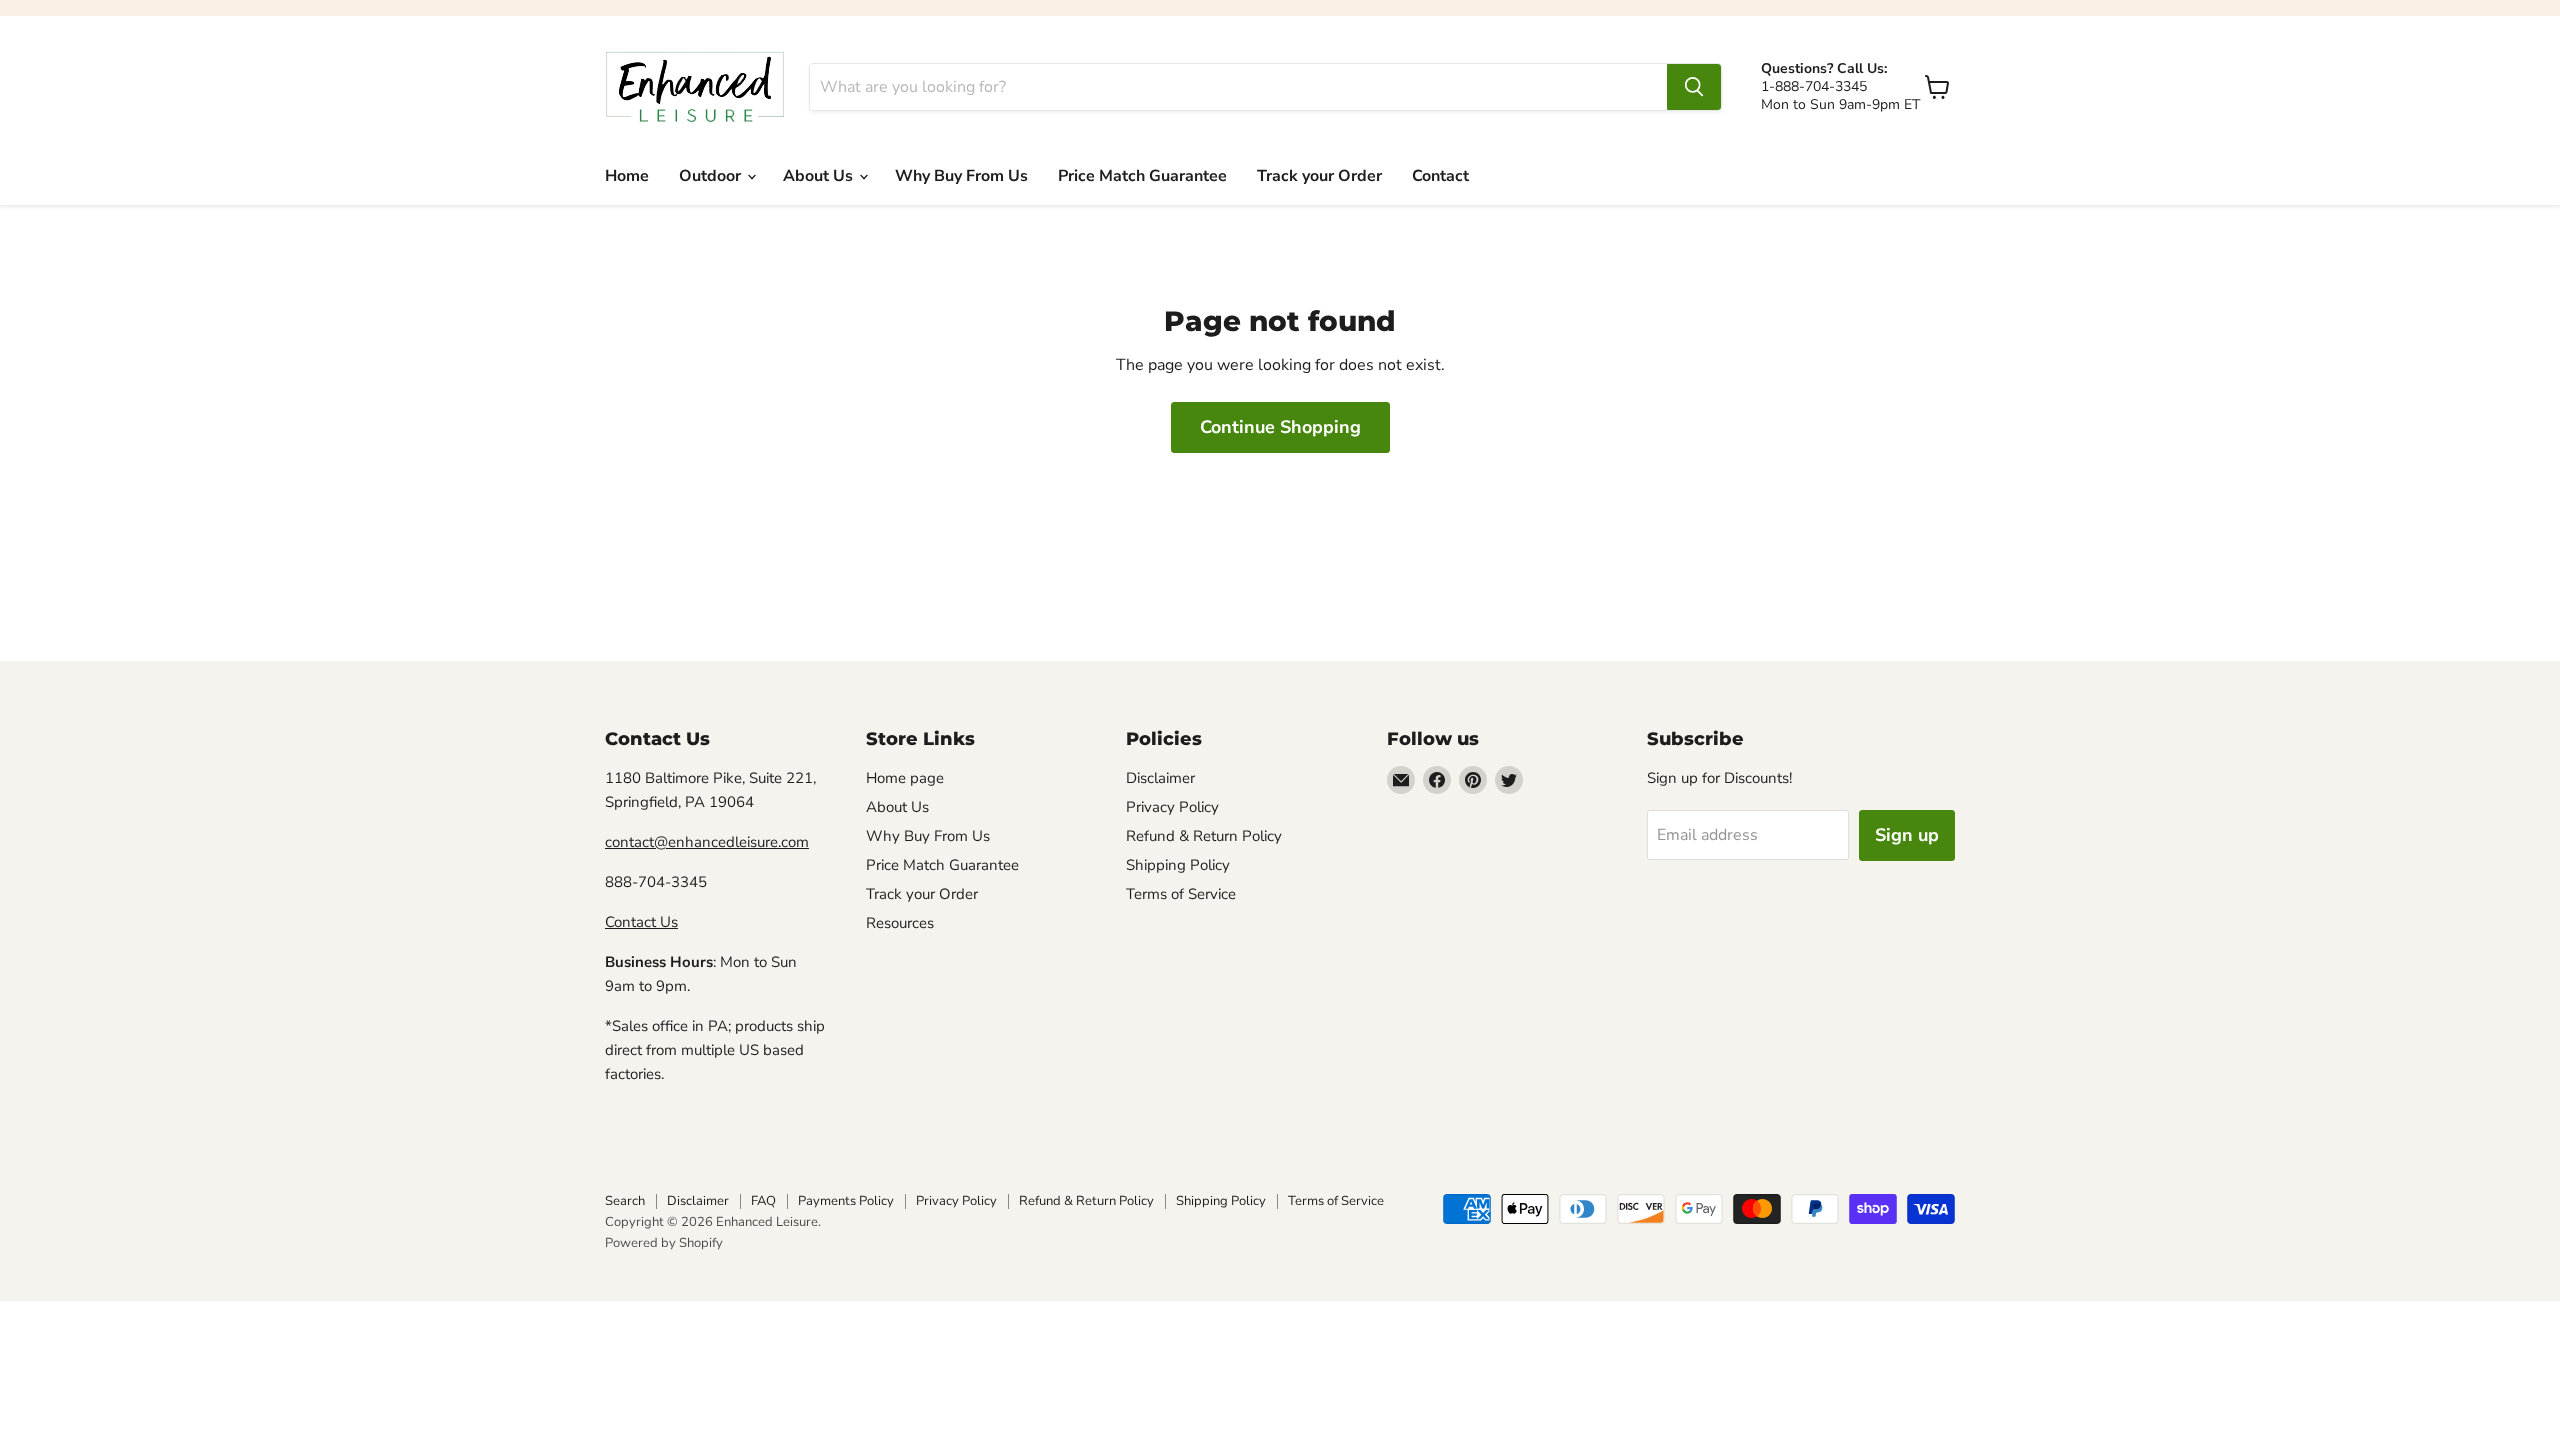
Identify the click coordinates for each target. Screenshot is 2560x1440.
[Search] (1694, 87)
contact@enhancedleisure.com (707, 842)
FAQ (763, 1201)
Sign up (1907, 835)
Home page (905, 778)
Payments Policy (846, 1201)
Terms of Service (1181, 894)
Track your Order (1319, 176)
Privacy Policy (1172, 807)
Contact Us (641, 922)
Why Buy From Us (961, 176)
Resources (900, 923)
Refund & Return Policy (1204, 836)
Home (627, 176)
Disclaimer (1160, 778)
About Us (820, 176)
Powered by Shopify (664, 1243)
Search (625, 1201)
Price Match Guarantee (1142, 176)
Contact (1440, 176)
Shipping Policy (1178, 865)
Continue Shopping (1280, 427)
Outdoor (712, 176)
